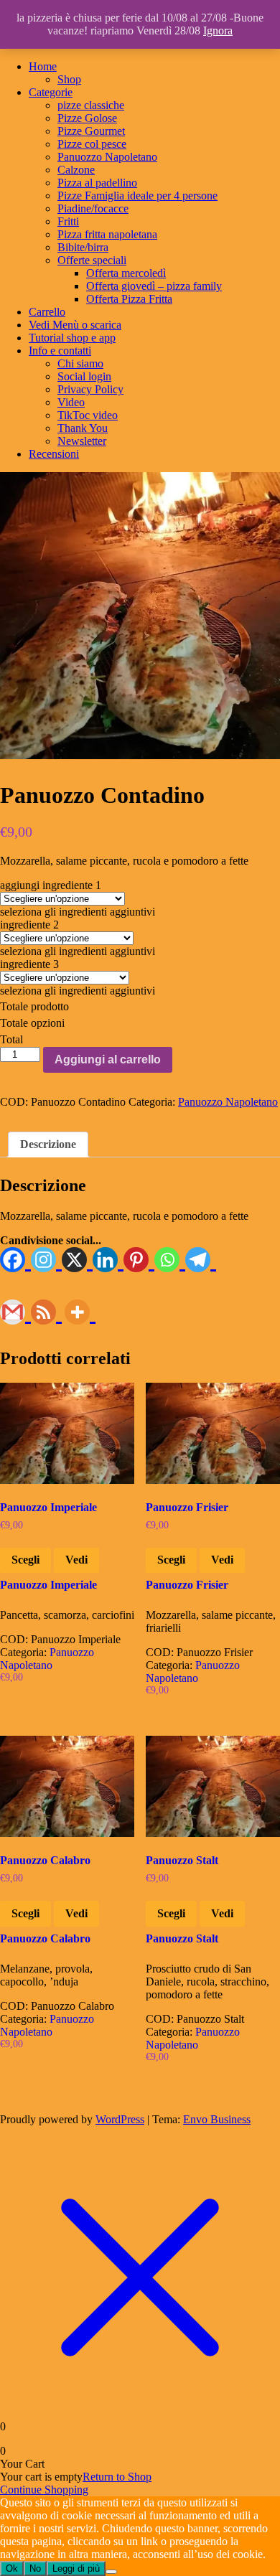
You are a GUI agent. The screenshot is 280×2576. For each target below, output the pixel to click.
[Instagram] (46, 1260)
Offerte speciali (92, 260)
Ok (12, 2568)
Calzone (76, 170)
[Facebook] (15, 1260)
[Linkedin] (108, 1260)
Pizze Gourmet (91, 131)
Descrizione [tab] (48, 1144)
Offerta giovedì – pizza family (154, 286)
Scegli (25, 1560)
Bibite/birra (83, 247)
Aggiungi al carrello (108, 1059)
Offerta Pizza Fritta (129, 299)
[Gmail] (15, 1313)
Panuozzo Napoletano (107, 157)
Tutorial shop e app (72, 338)
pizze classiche (91, 105)
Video (71, 402)
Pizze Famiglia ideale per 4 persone (137, 196)
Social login (84, 376)
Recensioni (54, 454)
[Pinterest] (139, 1260)
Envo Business (217, 2119)
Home (43, 66)
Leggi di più (76, 2568)
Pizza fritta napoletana (107, 234)
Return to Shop (117, 2477)
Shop (69, 79)
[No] (111, 2572)
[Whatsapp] (170, 1260)
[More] (80, 1313)
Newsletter (82, 441)
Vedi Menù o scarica (75, 325)
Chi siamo (80, 363)
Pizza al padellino (97, 183)
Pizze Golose (87, 118)
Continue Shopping (44, 2490)
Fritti (68, 221)
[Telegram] (201, 1260)
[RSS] (46, 1313)
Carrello (47, 312)
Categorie (51, 92)
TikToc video (88, 415)
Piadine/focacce (93, 208)
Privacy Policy (90, 389)
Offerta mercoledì (126, 273)
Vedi (76, 1560)
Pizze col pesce (92, 144)
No (35, 2568)
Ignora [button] (218, 30)
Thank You (83, 428)
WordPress (120, 2119)
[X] (77, 1260)
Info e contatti (60, 351)
